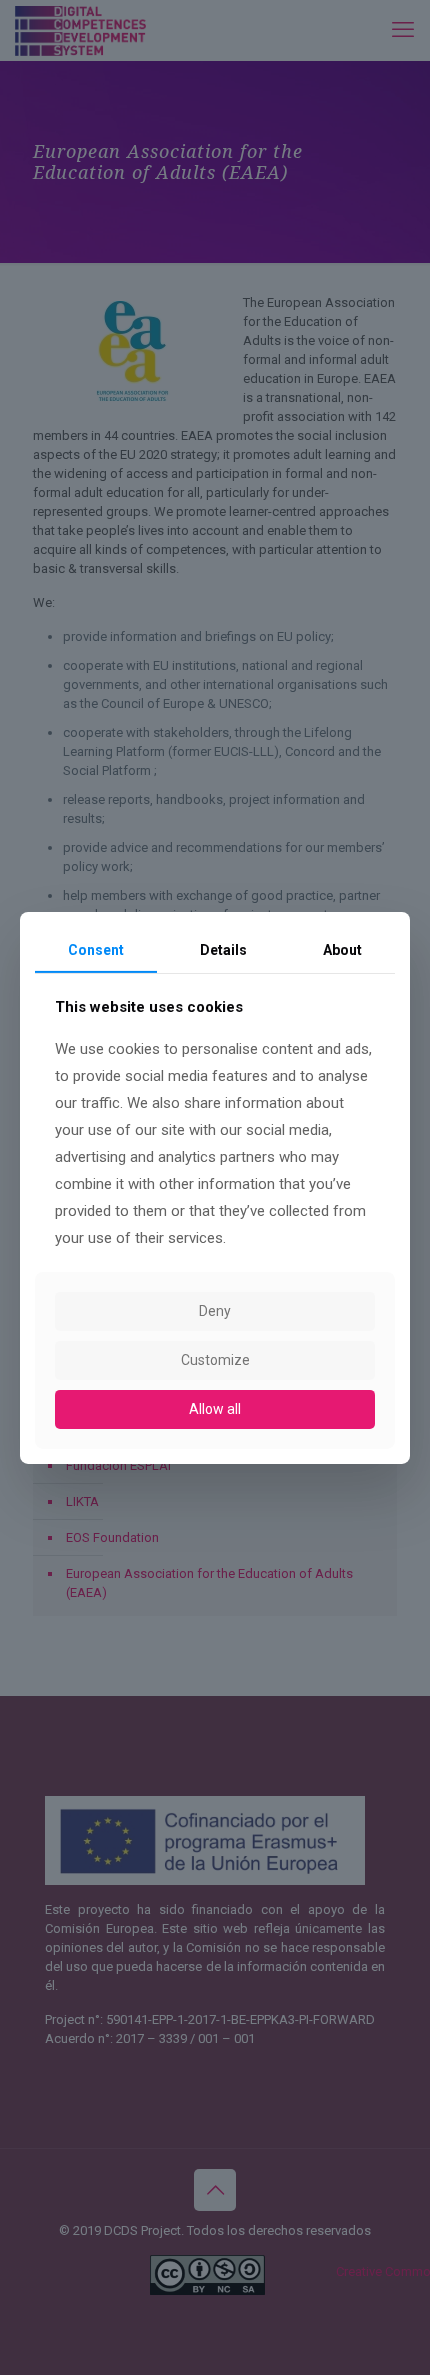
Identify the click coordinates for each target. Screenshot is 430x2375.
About (342, 949)
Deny (215, 1311)
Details (223, 949)
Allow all (215, 1409)
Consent (96, 949)
